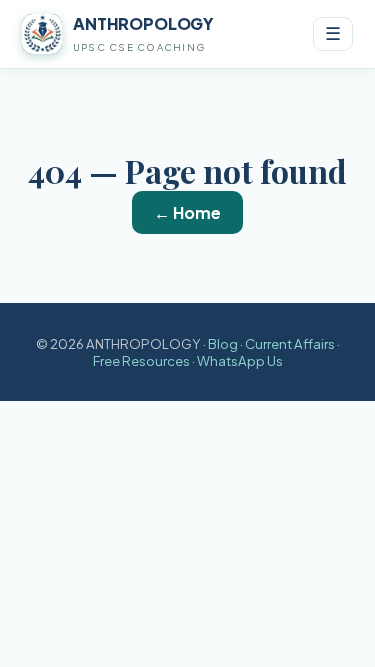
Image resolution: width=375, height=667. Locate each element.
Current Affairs (290, 343)
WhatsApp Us (240, 360)
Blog (223, 343)
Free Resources (141, 360)
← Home (187, 212)
